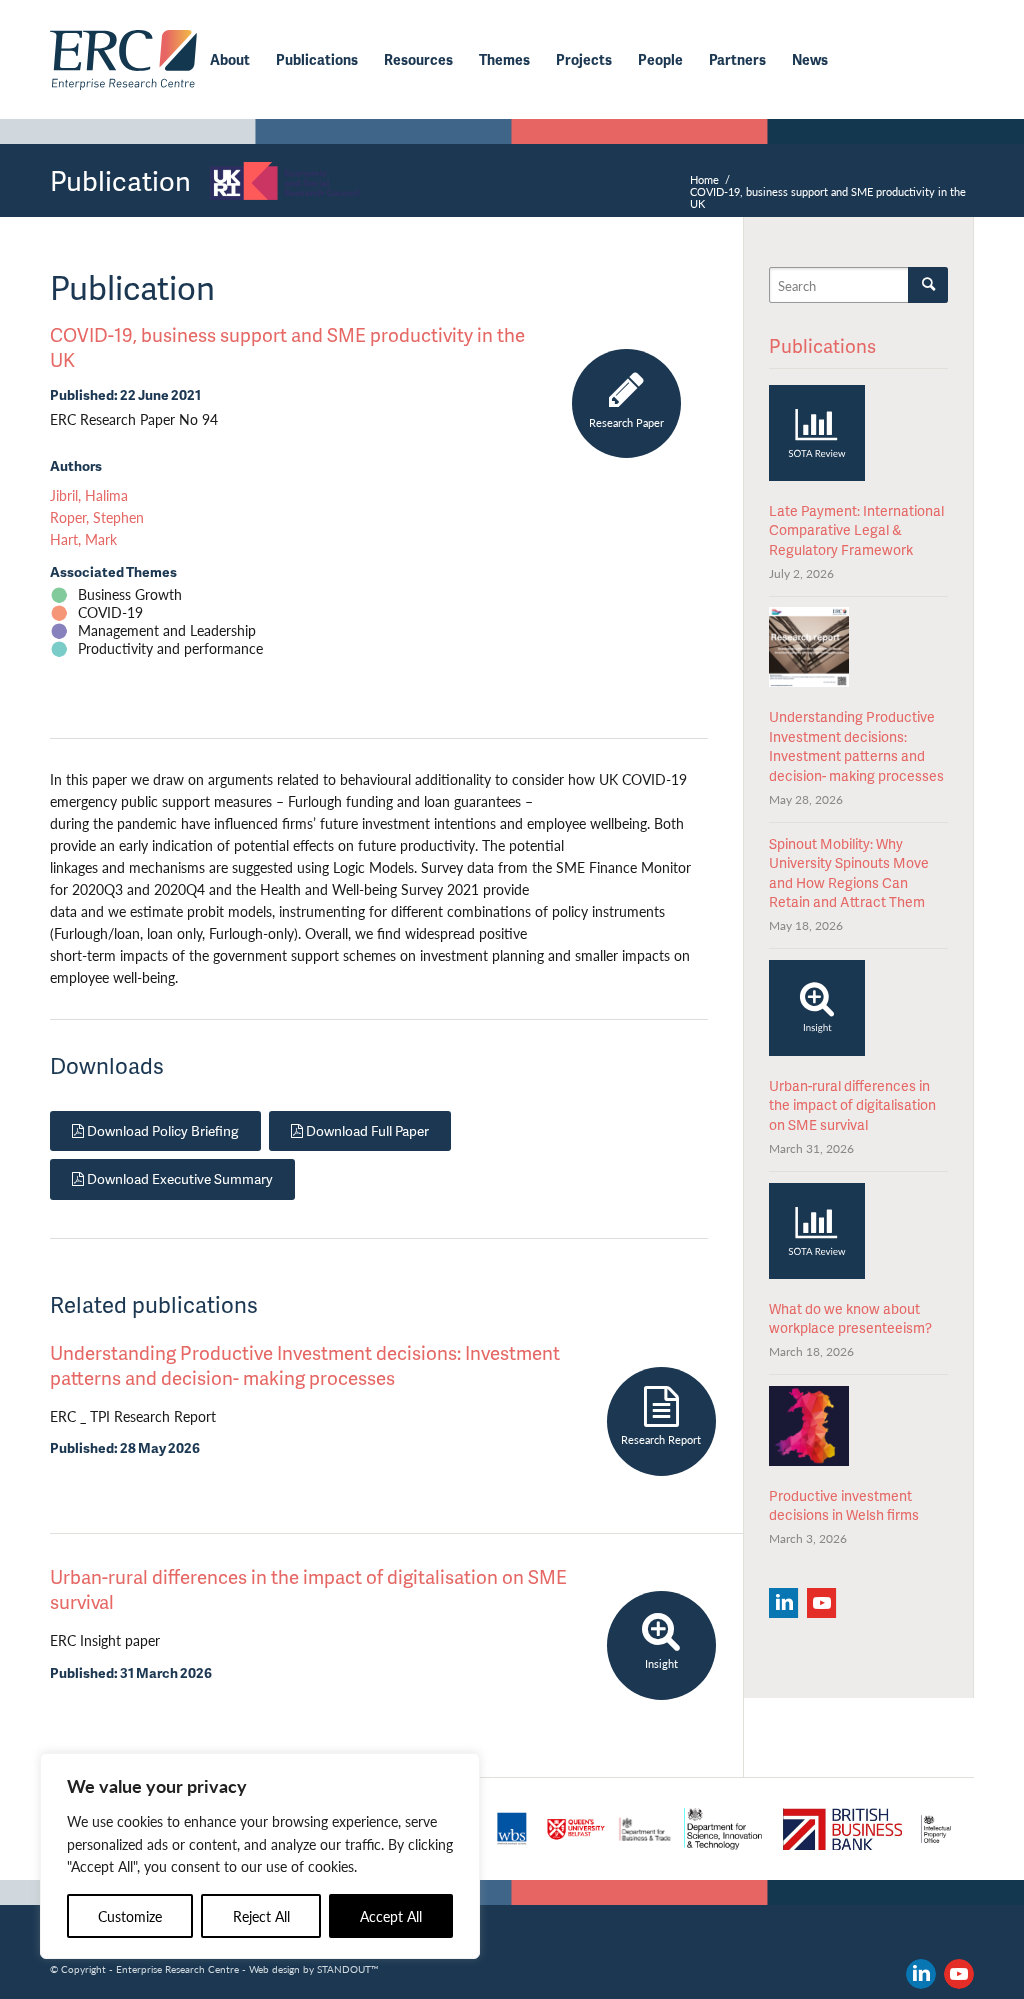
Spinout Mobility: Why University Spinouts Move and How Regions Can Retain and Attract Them (849, 873)
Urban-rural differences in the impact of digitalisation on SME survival (308, 1589)
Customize (130, 1916)
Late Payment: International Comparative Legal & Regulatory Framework (856, 530)
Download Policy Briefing (161, 1130)
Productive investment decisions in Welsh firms (844, 1505)
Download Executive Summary (178, 1178)
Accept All (391, 1916)
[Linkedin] (783, 1603)
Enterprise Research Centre (177, 1969)
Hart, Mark (83, 539)
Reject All (261, 1916)
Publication (120, 180)
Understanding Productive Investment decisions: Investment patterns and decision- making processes (305, 1365)
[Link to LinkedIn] (921, 1974)
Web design (274, 1969)
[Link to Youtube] (959, 1974)
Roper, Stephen (97, 517)
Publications (822, 345)
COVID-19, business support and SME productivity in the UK (287, 347)
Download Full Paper (366, 1130)
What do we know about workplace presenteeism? (850, 1318)
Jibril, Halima (89, 495)
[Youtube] (821, 1603)
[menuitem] (230, 60)
